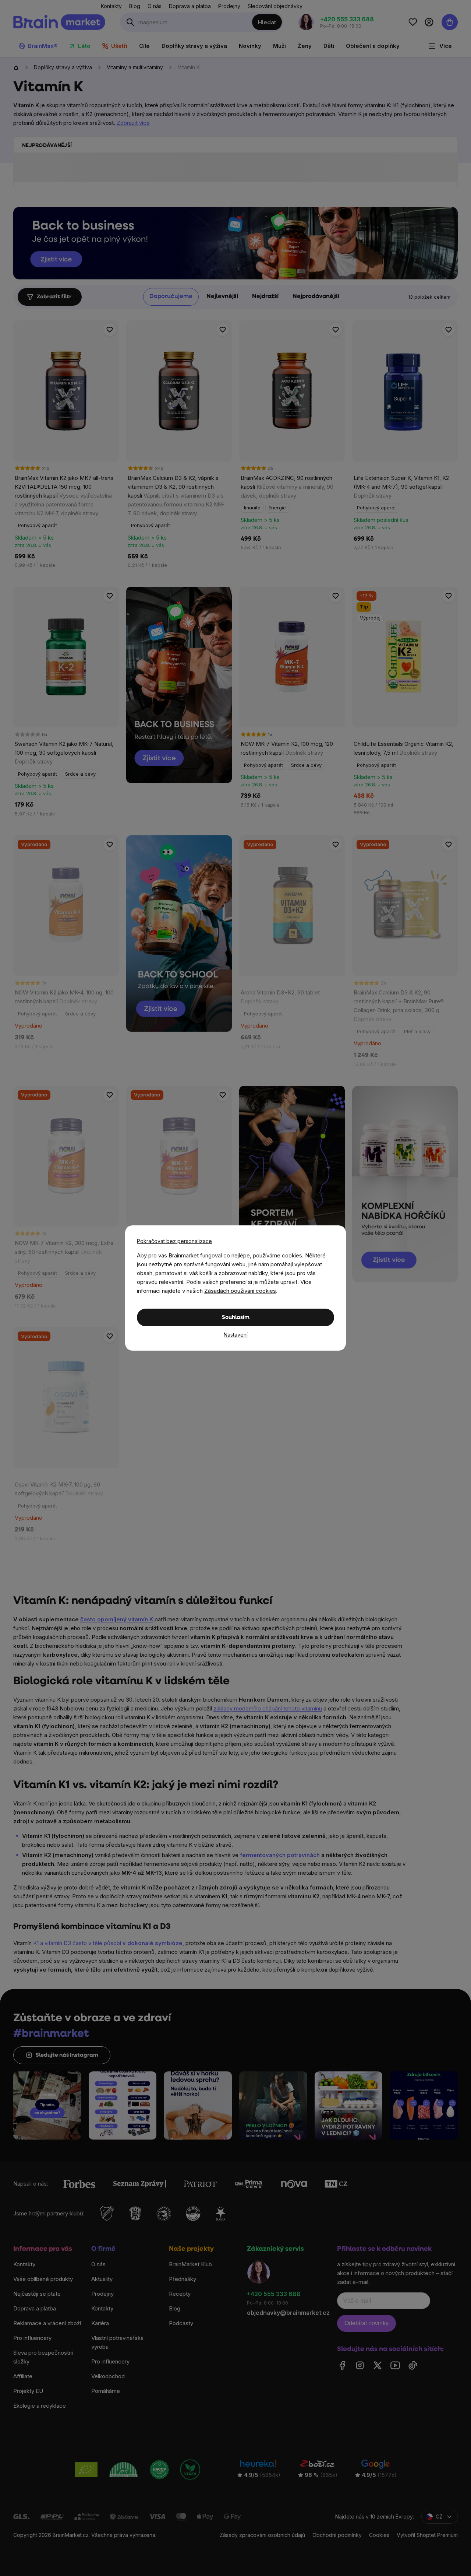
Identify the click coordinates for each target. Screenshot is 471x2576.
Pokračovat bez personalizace (174, 1241)
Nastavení (236, 1335)
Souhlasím (236, 1318)
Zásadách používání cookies (240, 1291)
